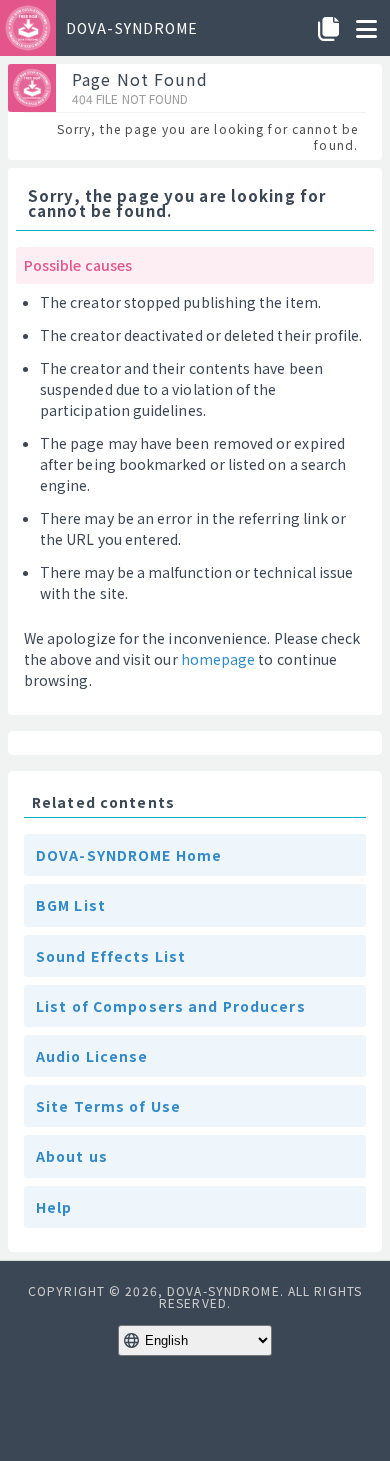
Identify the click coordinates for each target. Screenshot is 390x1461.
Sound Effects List (111, 956)
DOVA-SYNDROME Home (129, 855)
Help (54, 1207)
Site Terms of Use (108, 1106)
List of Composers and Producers (171, 1006)
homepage (218, 659)
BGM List (71, 905)
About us (72, 1156)
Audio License (92, 1056)
